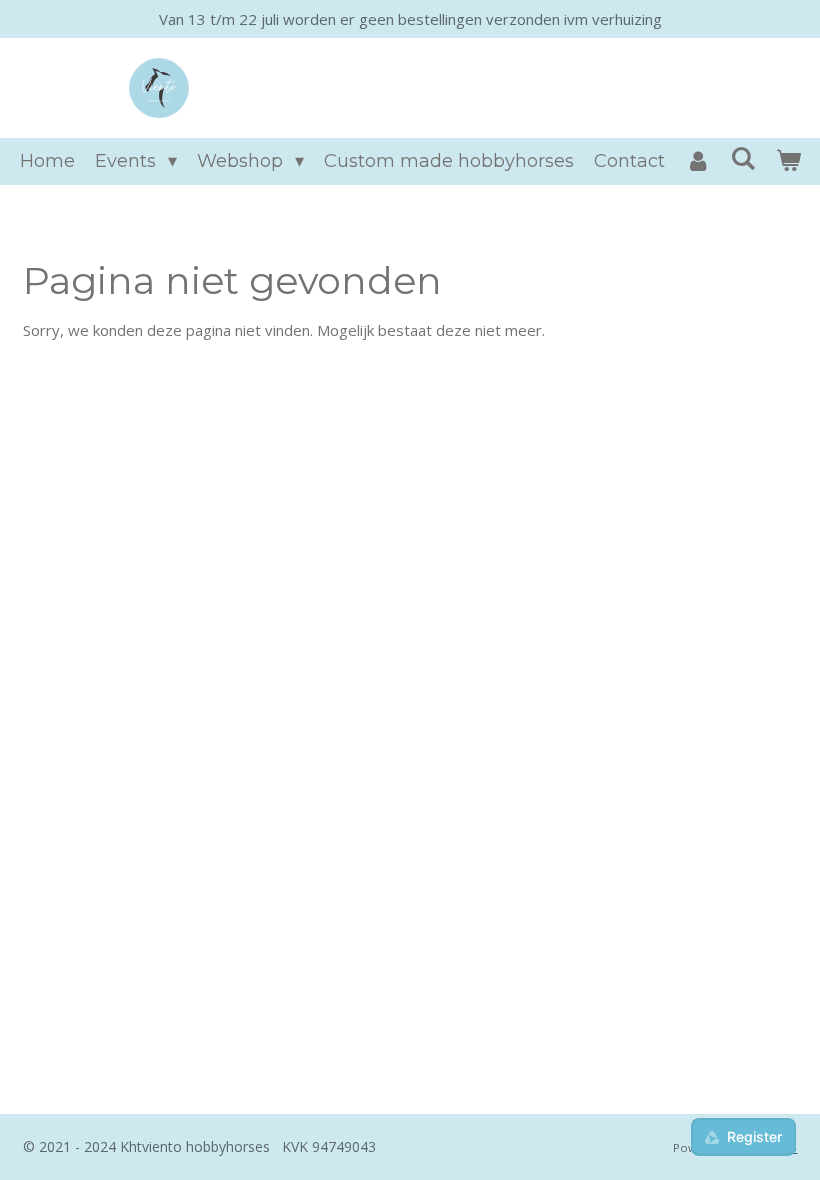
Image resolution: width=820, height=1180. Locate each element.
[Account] (697, 161)
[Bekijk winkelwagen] (787, 161)
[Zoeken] (742, 159)
